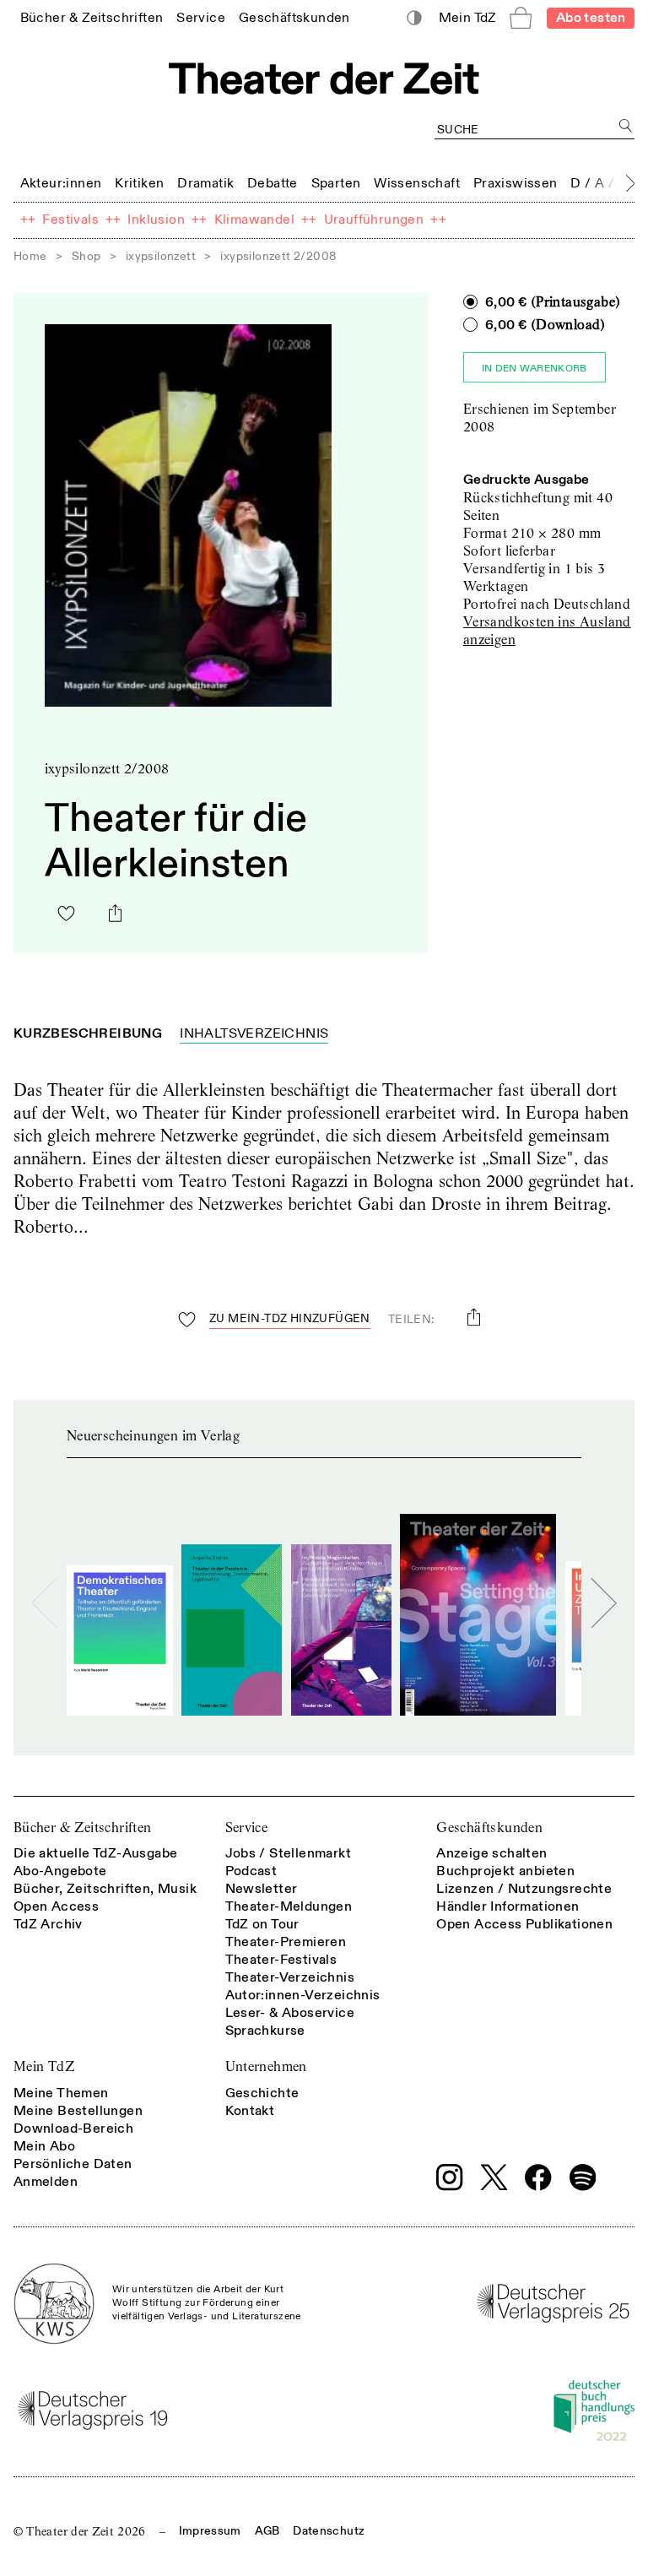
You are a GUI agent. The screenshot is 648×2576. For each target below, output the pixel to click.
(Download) (545, 325)
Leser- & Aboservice (290, 2013)
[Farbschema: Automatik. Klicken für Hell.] (415, 18)
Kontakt (250, 2111)
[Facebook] (538, 2177)
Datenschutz (329, 2531)
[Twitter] (494, 2177)
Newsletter (262, 1889)
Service (247, 1828)
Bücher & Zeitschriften (83, 1828)
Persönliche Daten (73, 2164)
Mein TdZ (44, 2066)
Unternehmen (266, 2066)
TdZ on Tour (262, 1924)
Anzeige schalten (491, 1853)
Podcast (251, 1871)
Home (30, 256)
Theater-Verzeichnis (290, 1977)
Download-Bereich (73, 2129)
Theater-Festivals (281, 1960)
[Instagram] (450, 2177)
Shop (86, 256)
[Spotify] (583, 2177)
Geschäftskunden (489, 1828)
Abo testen (591, 18)
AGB (267, 2531)
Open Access (56, 1906)
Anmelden (46, 2182)
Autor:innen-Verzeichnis (303, 1995)
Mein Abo (44, 2146)
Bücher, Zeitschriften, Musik (105, 1889)
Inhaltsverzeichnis (254, 1033)
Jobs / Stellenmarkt (289, 1853)
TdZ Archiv (48, 1924)
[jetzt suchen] (626, 125)
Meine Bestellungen (78, 2111)
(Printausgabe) (553, 302)
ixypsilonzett (161, 256)
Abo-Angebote (60, 1871)
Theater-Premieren (286, 1942)
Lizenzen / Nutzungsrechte (524, 1889)
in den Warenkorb (535, 369)
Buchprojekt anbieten (505, 1871)
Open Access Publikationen (524, 1924)
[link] (92, 17)
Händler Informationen (508, 1906)
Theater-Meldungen (289, 1906)
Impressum (210, 2531)
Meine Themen (61, 2093)
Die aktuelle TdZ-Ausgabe (96, 1853)
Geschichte (262, 2093)
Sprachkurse (265, 2031)
